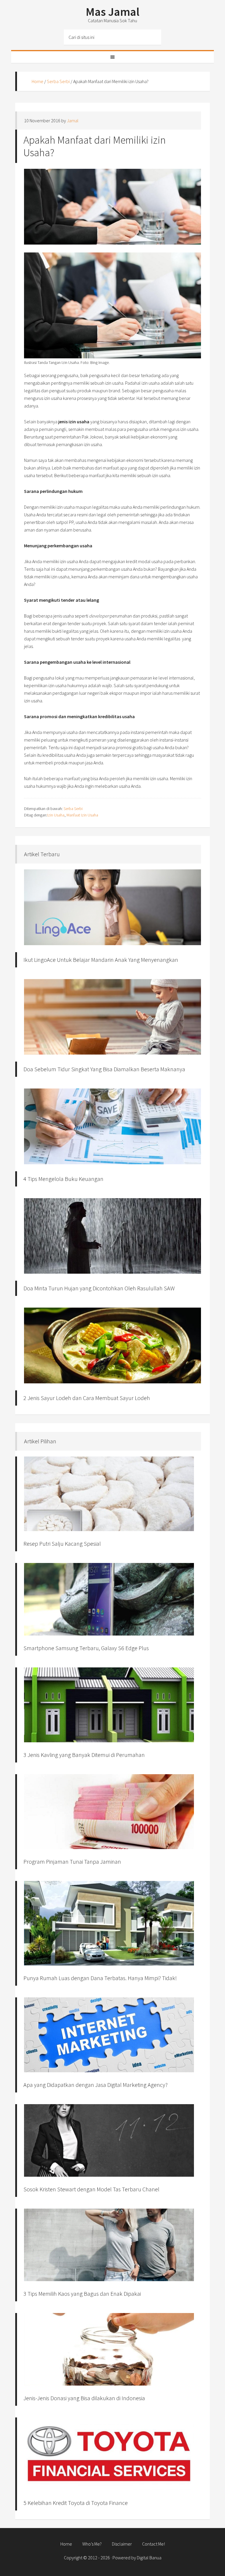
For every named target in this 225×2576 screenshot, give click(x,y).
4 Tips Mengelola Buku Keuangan (63, 1179)
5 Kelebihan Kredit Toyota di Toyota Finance (76, 2503)
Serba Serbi (58, 81)
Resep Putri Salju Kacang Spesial (62, 1544)
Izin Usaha (56, 815)
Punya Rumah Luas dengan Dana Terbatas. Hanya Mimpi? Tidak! (100, 1978)
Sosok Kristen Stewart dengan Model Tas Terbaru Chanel (91, 2189)
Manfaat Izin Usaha (82, 815)
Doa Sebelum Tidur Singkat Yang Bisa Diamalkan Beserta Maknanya (104, 1069)
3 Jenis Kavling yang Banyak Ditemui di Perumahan (84, 1755)
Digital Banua (149, 2558)
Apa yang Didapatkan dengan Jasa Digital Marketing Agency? (96, 2085)
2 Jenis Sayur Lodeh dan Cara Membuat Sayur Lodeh (87, 1398)
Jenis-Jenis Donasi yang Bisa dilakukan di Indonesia (84, 2398)
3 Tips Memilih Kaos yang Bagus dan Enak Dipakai (82, 2294)
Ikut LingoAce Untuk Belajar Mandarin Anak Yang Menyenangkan (101, 960)
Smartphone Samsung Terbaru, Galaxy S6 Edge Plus (86, 1648)
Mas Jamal (113, 12)
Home (37, 81)
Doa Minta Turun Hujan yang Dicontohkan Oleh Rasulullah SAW (99, 1288)
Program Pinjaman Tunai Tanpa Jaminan (72, 1862)
